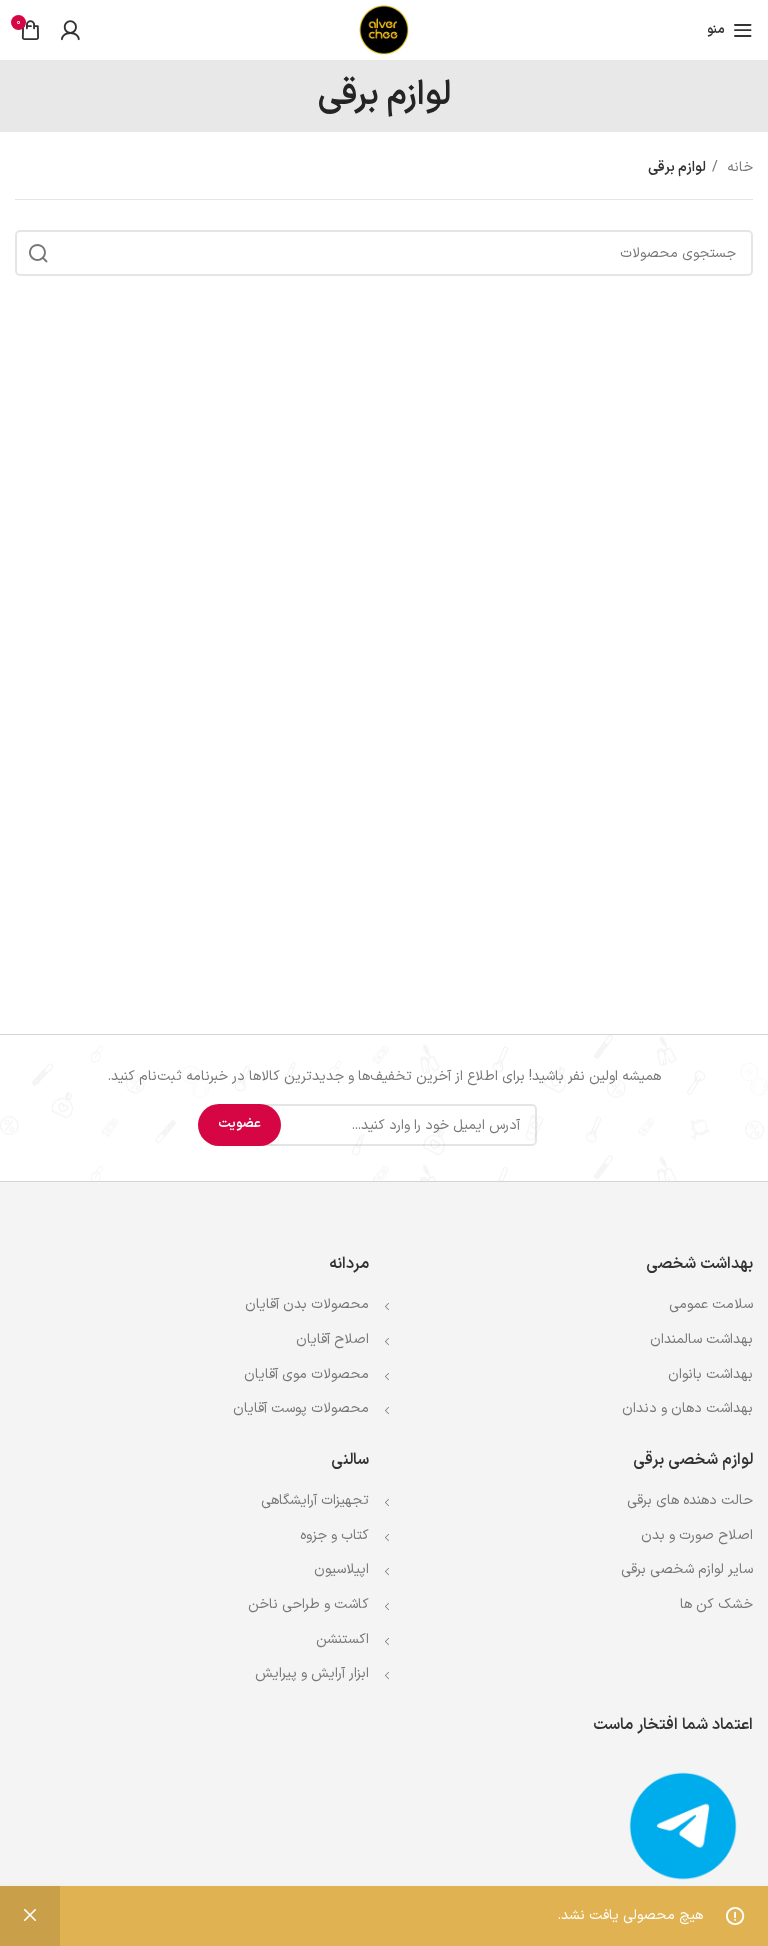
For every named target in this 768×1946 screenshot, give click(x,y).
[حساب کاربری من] (70, 30)
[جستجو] (38, 253)
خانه (738, 167)
